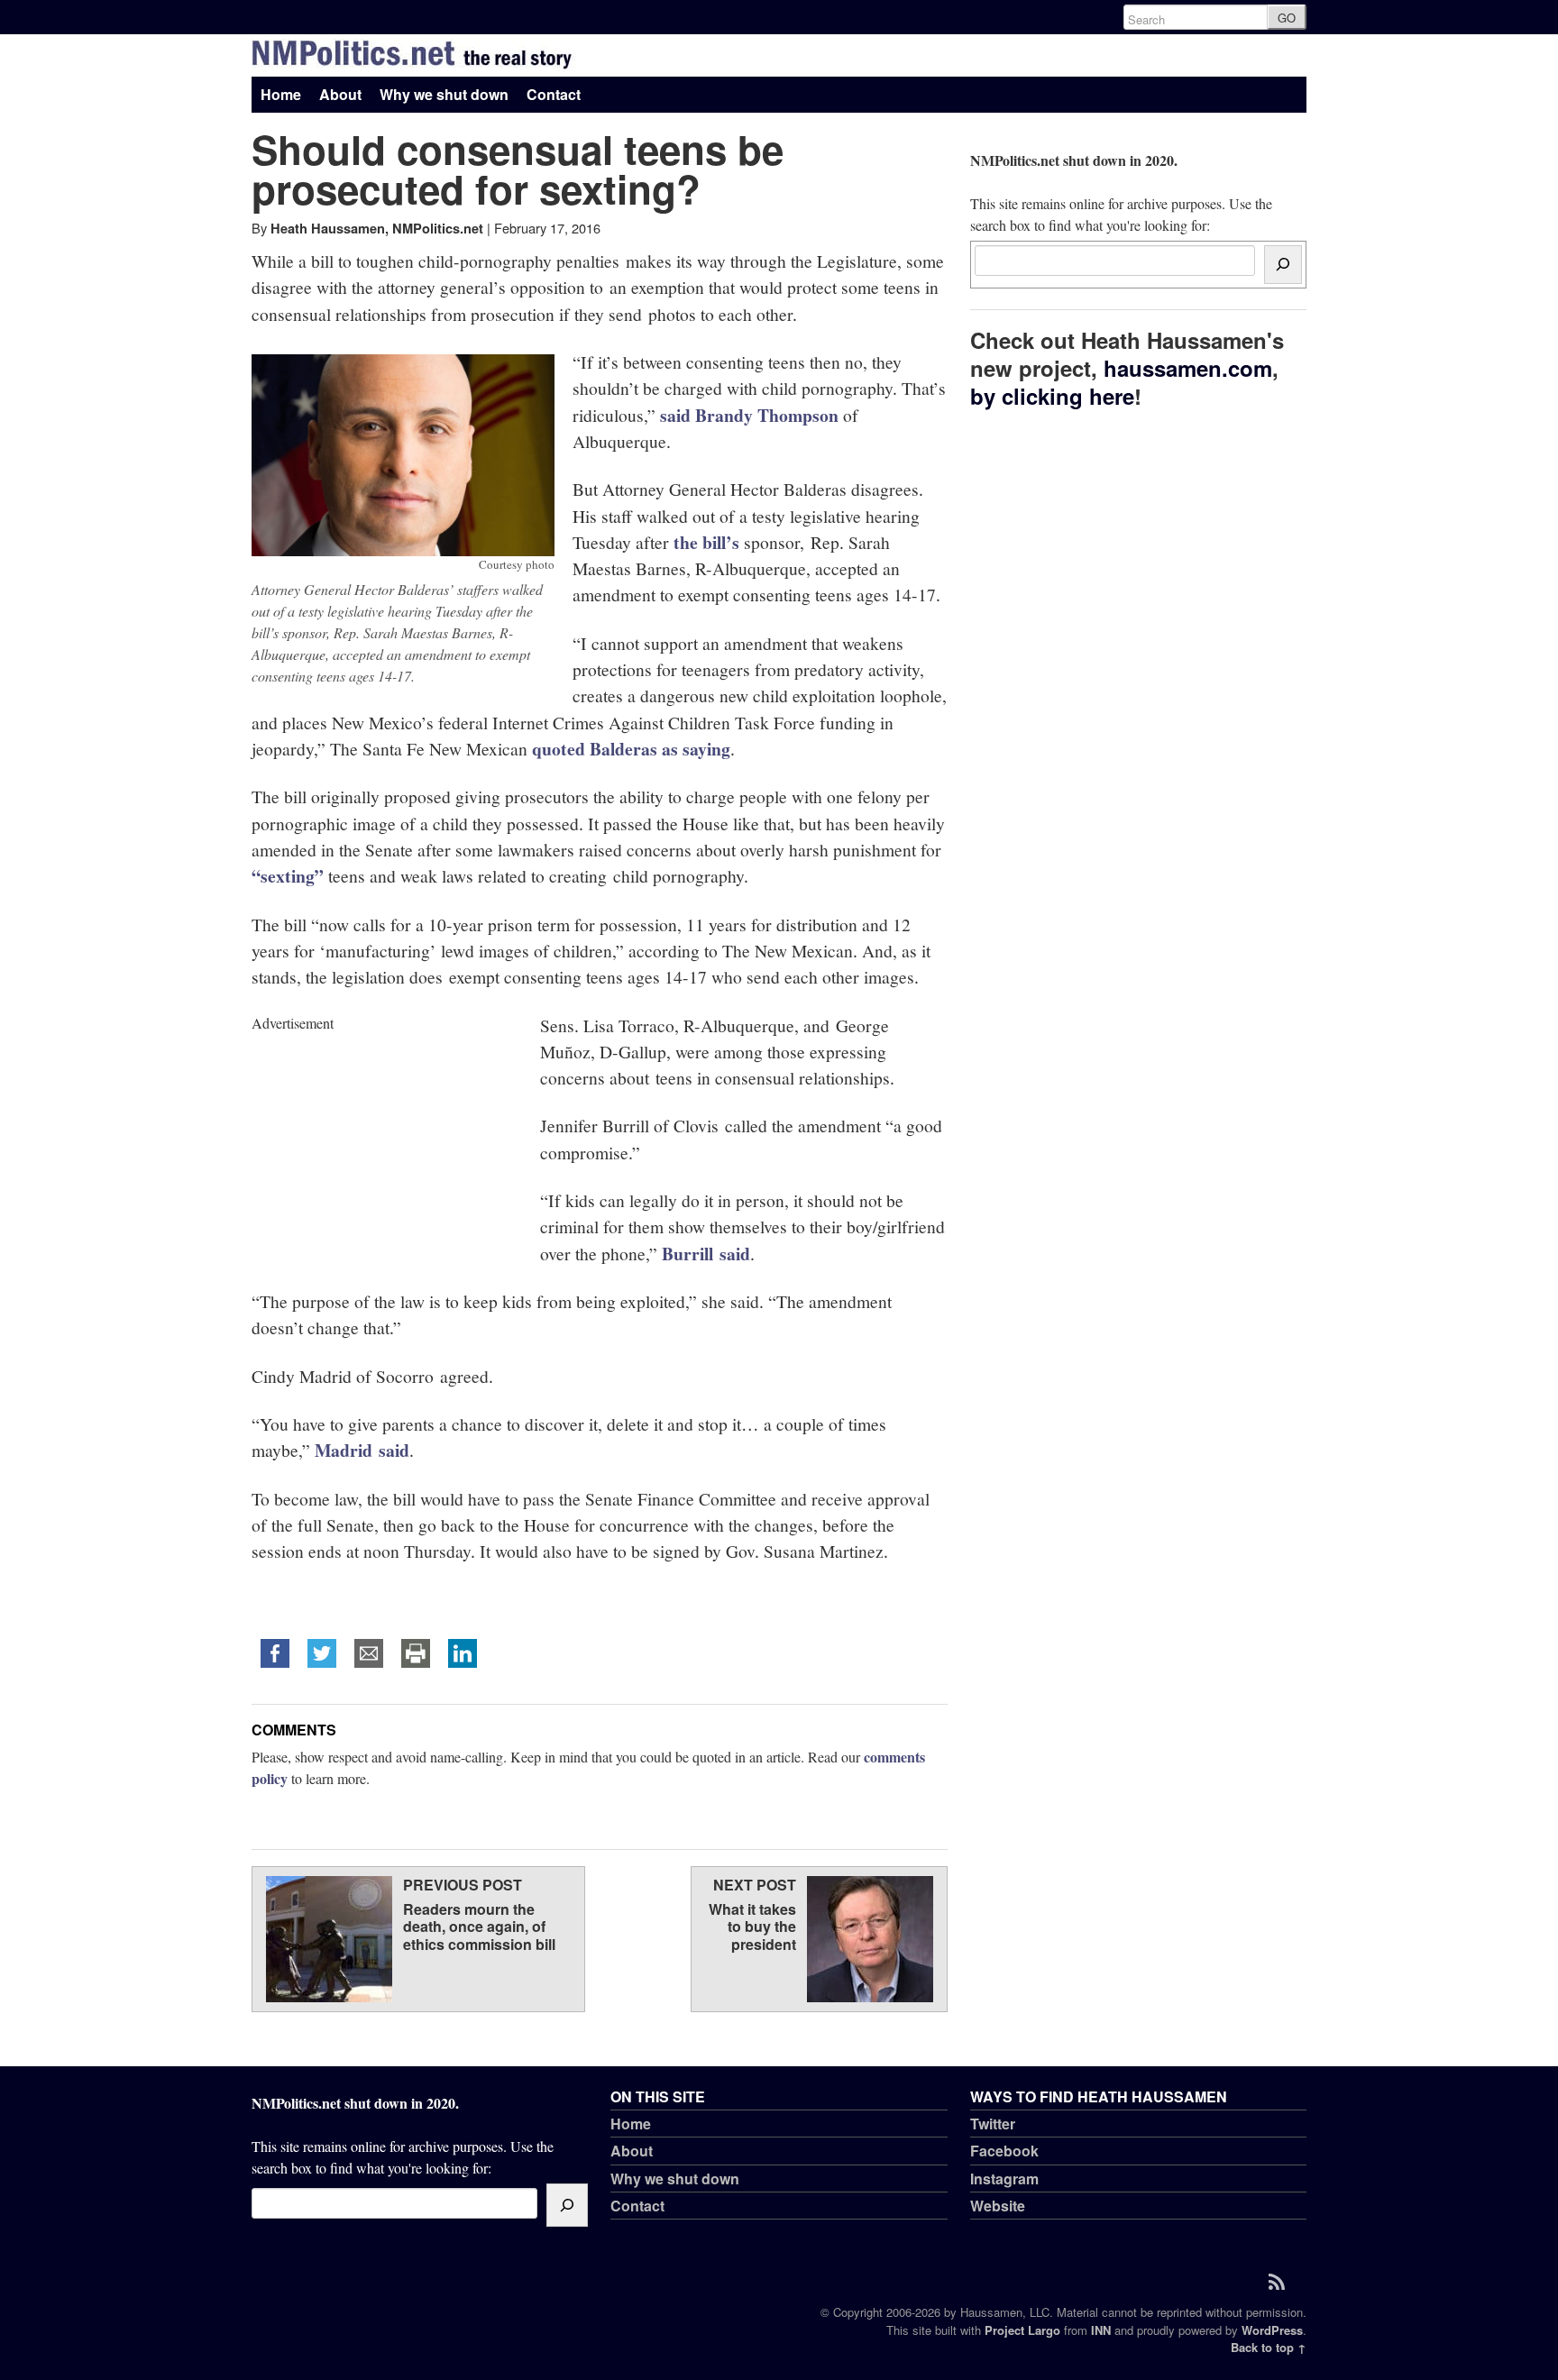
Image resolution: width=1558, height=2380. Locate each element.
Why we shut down (444, 94)
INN (1101, 2330)
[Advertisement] (387, 1147)
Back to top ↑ (1269, 2347)
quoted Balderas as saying (631, 749)
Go (1287, 18)
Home (281, 94)
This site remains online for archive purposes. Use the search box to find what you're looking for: (1121, 192)
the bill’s (706, 542)
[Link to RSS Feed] (1283, 2281)
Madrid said (362, 1450)
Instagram (1004, 2179)
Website (998, 2206)
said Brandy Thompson (749, 415)
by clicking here (1052, 396)
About (340, 94)
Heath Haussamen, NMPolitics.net (377, 228)
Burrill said (706, 1254)
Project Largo (1022, 2330)
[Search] (1283, 265)
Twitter (993, 2124)
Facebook (1004, 2151)
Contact (554, 94)
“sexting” (288, 876)
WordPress (1272, 2330)
